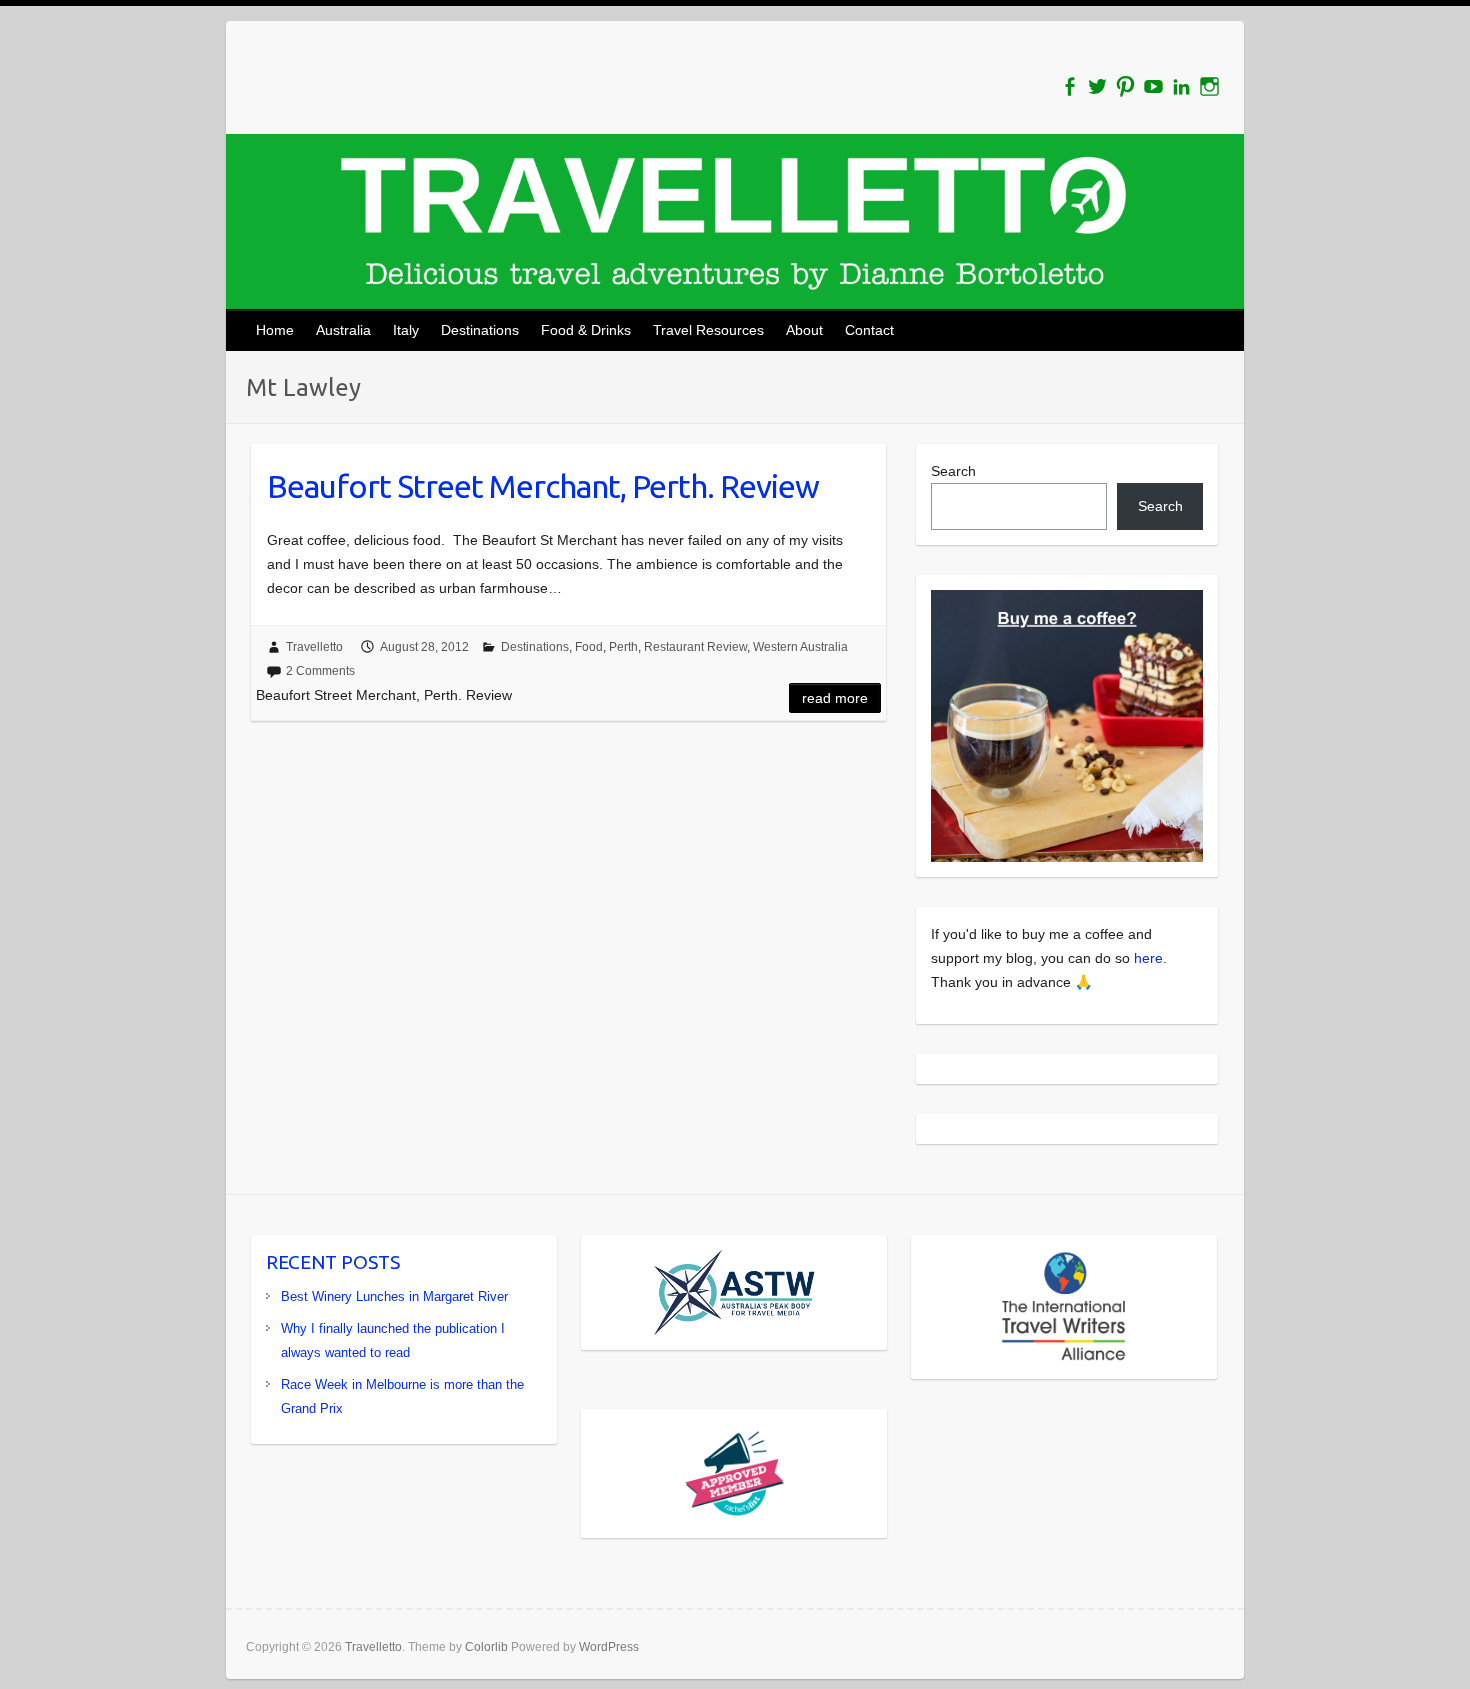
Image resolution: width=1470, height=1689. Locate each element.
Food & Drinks (586, 330)
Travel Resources (708, 330)
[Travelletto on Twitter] (1097, 86)
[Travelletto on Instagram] (1209, 86)
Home (275, 330)
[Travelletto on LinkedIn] (1181, 86)
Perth (623, 647)
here (1148, 958)
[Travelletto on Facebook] (1069, 86)
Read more (835, 698)
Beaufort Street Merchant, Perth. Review (543, 486)
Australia (343, 330)
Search (953, 471)
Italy (406, 330)
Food (589, 647)
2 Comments (320, 671)
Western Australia (800, 647)
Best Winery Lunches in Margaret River (394, 1296)
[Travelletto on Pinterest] (1125, 86)
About (804, 330)
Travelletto (314, 647)
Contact (869, 330)
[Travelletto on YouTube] (1153, 86)
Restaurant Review (695, 647)
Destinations (480, 330)
